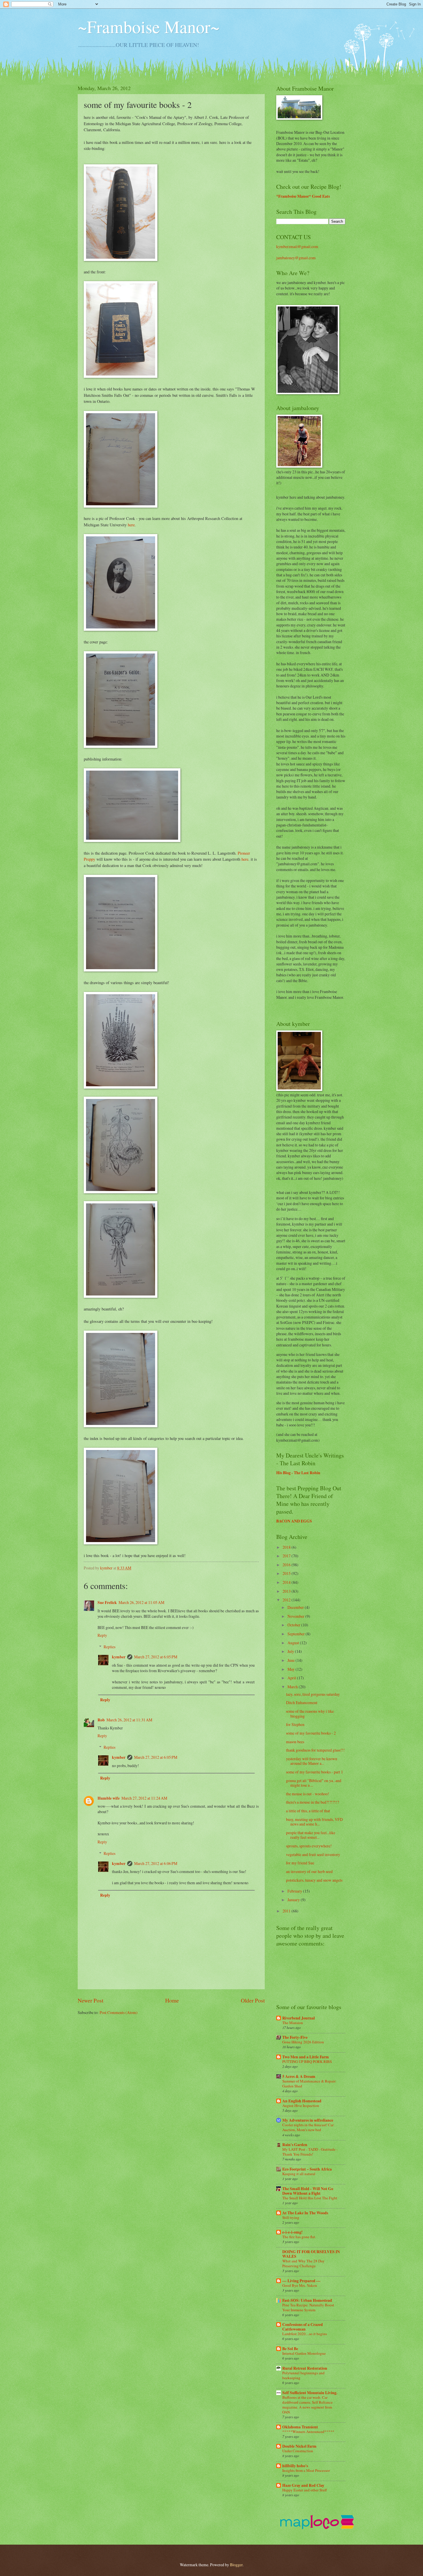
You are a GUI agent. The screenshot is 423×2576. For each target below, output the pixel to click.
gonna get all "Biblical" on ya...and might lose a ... (314, 1783)
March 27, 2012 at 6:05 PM (156, 1657)
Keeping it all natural (299, 2174)
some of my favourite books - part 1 (315, 1772)
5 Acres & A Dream (299, 2076)
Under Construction (298, 2451)
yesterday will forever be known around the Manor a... (312, 1761)
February (295, 1891)
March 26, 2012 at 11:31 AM (129, 1720)
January (294, 1900)
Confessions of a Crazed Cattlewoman (303, 2327)
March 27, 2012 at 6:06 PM (156, 1863)
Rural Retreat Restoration (305, 2368)
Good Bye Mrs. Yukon (300, 2285)
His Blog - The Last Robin (298, 1473)
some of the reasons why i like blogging (310, 1714)
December (296, 1607)
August (294, 1643)
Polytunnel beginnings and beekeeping (303, 2375)
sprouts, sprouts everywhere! (309, 1846)
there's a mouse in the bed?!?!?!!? (313, 1802)
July (291, 1651)
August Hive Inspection (301, 2106)
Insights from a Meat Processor (306, 2470)
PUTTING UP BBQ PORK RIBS (307, 2061)
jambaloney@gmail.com (296, 258)
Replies (109, 1647)
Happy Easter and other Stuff (305, 2490)
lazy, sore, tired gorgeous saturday (313, 1694)
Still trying (291, 2217)
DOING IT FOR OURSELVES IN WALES (311, 2254)
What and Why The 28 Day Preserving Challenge (303, 2263)
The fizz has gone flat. (299, 2237)
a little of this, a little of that (308, 1811)
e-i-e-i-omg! (293, 2232)
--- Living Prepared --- (301, 2281)
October (294, 1625)
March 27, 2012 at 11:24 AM (144, 1798)
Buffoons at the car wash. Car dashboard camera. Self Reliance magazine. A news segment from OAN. (307, 2405)
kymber (107, 1568)
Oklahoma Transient (300, 2427)
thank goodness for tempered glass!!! (315, 1750)
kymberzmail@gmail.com (297, 246)
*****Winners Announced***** (308, 2432)
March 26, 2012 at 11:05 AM (141, 1602)
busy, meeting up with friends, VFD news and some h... (314, 1822)
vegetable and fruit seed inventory (313, 1854)
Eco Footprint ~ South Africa (307, 2169)
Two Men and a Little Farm (306, 2057)
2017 (287, 1556)
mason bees (295, 1742)
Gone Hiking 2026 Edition (303, 2042)
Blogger (236, 2565)
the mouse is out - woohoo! (308, 1794)
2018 (287, 1547)
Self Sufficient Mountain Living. (310, 2393)
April (292, 1678)
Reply (102, 1635)
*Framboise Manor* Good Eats (303, 196)
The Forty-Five (295, 2037)
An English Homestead (302, 2101)
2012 (287, 1600)
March (293, 1687)
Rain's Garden (295, 2145)
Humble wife (109, 1798)
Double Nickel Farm (299, 2446)
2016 (287, 1565)
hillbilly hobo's (295, 2466)
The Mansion (293, 2023)
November (296, 1616)
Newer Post (90, 2000)
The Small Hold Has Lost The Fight (310, 2198)
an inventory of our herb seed (309, 1871)
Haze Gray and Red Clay (303, 2485)
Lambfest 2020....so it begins (305, 2334)
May (291, 1669)
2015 (287, 1573)
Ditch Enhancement (302, 1703)
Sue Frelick (107, 1603)
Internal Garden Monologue (304, 2353)
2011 (287, 1911)
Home (172, 2000)
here (131, 525)
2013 (287, 1591)
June (291, 1660)
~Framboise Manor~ (149, 26)
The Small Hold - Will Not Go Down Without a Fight (308, 2191)
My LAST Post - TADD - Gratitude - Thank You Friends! (310, 2152)
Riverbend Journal (299, 2018)
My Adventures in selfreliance (308, 2120)
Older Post (253, 2000)
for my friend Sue (300, 1863)
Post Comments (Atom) (119, 2012)
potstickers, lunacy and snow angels (314, 1880)
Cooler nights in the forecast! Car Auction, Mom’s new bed (308, 2127)
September (297, 1634)
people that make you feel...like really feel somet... (311, 1835)
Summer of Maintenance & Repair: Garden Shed (309, 2084)
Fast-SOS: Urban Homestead (307, 2300)
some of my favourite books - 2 (311, 1733)
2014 (287, 1582)
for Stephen (295, 1724)
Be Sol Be (290, 2349)
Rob (101, 1720)
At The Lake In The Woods (305, 2213)
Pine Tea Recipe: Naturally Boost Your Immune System (308, 2307)
